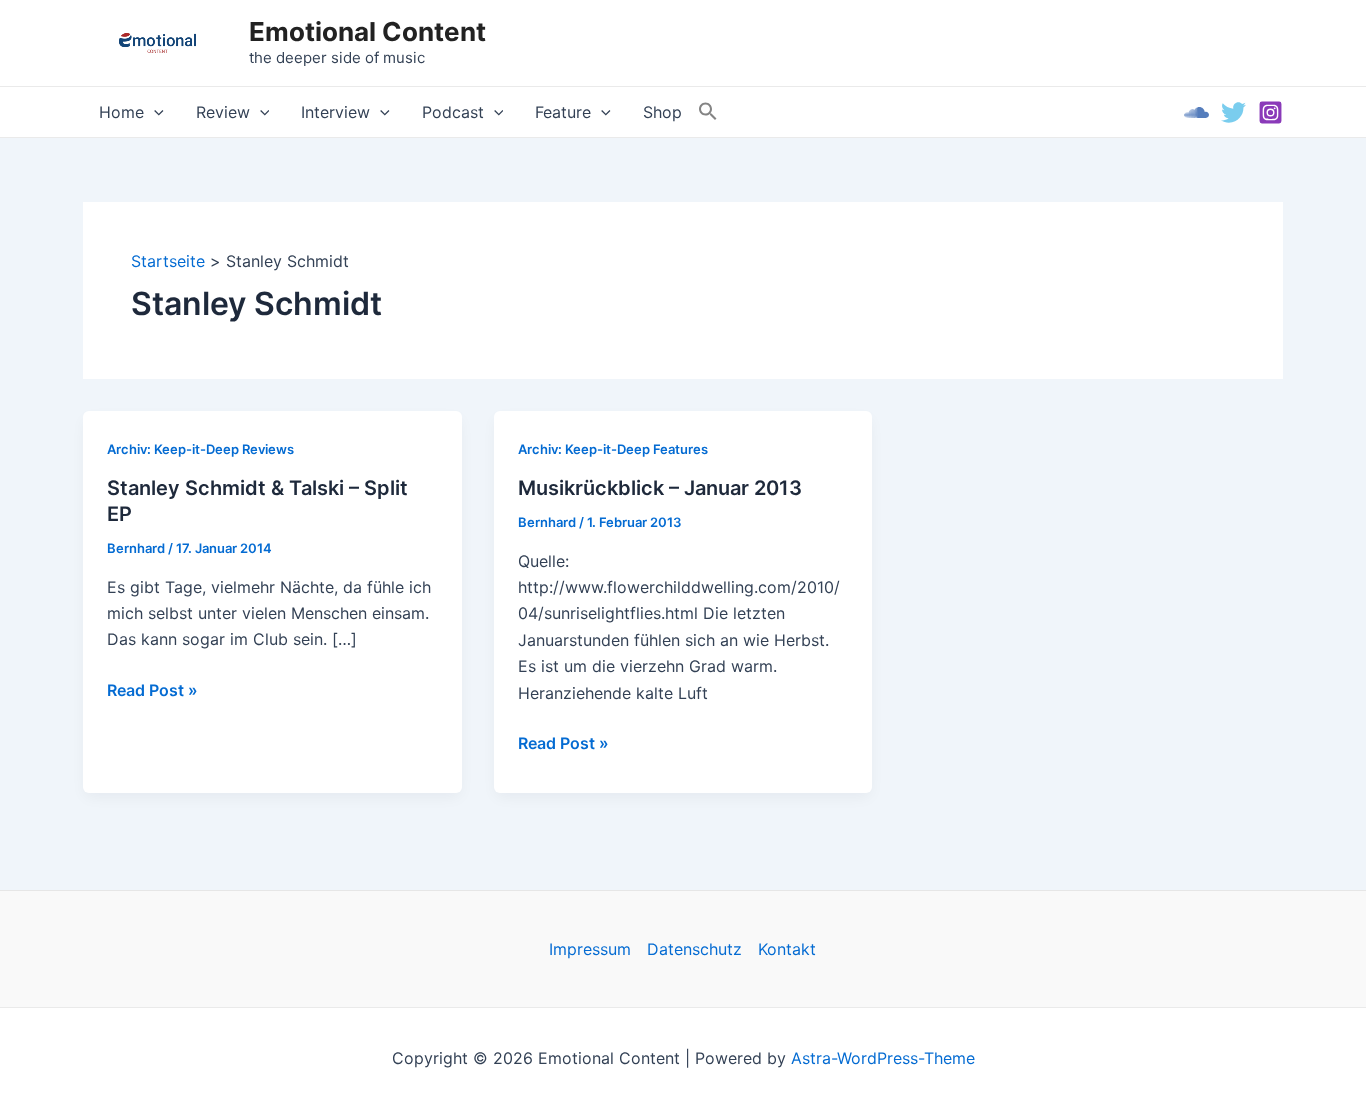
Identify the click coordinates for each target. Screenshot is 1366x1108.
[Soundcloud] (1196, 112)
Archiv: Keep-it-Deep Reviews (200, 449)
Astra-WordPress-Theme (883, 1058)
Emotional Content (367, 31)
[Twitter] (1233, 112)
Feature (563, 112)
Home (121, 112)
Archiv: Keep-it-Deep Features (613, 449)
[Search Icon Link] (708, 112)
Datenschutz (694, 949)
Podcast (453, 112)
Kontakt (787, 949)
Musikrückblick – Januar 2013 (660, 488)
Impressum (590, 949)
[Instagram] (1270, 112)
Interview (335, 112)
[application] (154, 112)
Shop (662, 112)
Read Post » (152, 691)
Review (223, 112)
